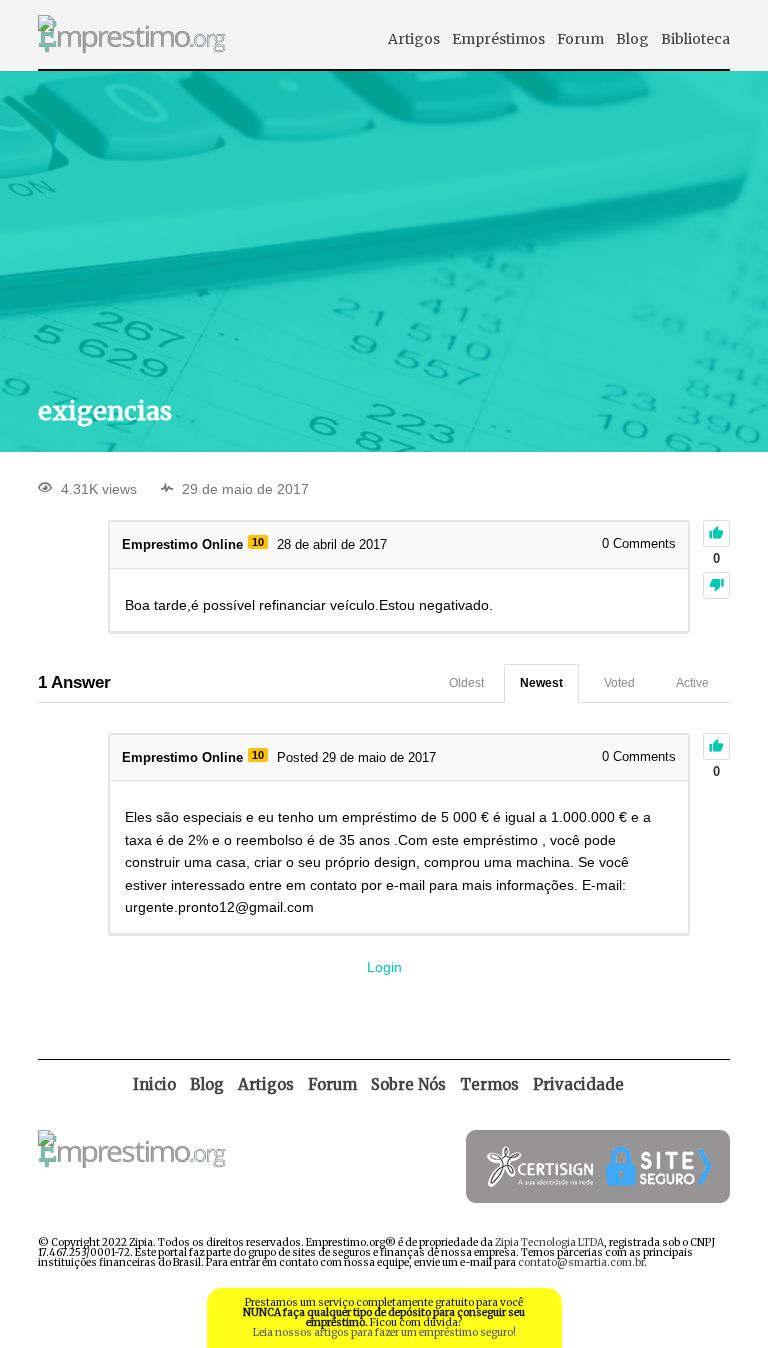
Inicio (154, 1084)
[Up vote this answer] (716, 746)
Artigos (414, 39)
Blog (632, 39)
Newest (541, 683)
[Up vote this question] (716, 533)
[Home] (132, 63)
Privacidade (578, 1084)
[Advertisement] (384, 231)
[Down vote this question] (716, 585)
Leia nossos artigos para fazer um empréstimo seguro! (384, 1332)
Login (384, 967)
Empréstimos (498, 39)
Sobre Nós (408, 1084)
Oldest (466, 683)
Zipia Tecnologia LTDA (549, 1242)
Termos (489, 1084)
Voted (619, 683)
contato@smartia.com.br (581, 1262)
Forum (580, 39)
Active (692, 683)
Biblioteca (695, 39)
